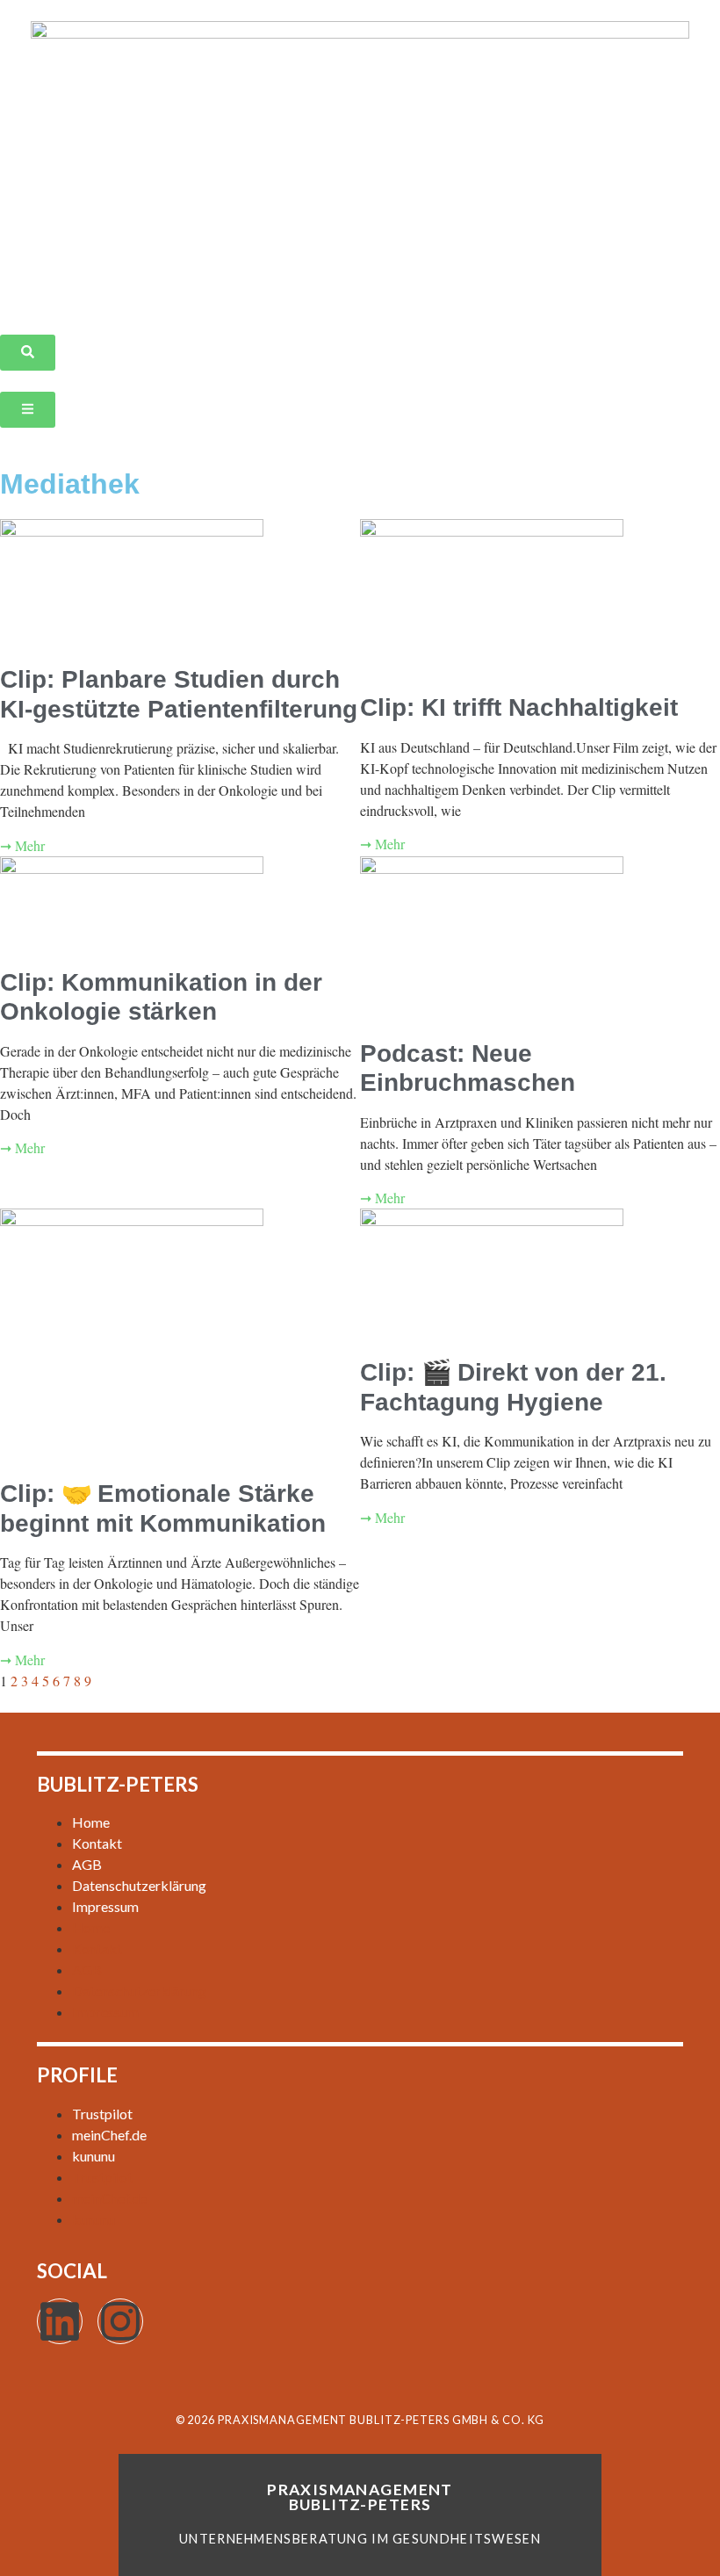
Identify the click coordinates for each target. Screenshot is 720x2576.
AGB (87, 1864)
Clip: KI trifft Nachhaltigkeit (519, 707)
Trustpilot (102, 2114)
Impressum (105, 1906)
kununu (94, 2156)
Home (91, 1822)
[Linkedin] (60, 2321)
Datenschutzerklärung (139, 1885)
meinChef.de (109, 2135)
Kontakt (97, 1843)
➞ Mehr (22, 845)
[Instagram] (120, 2321)
